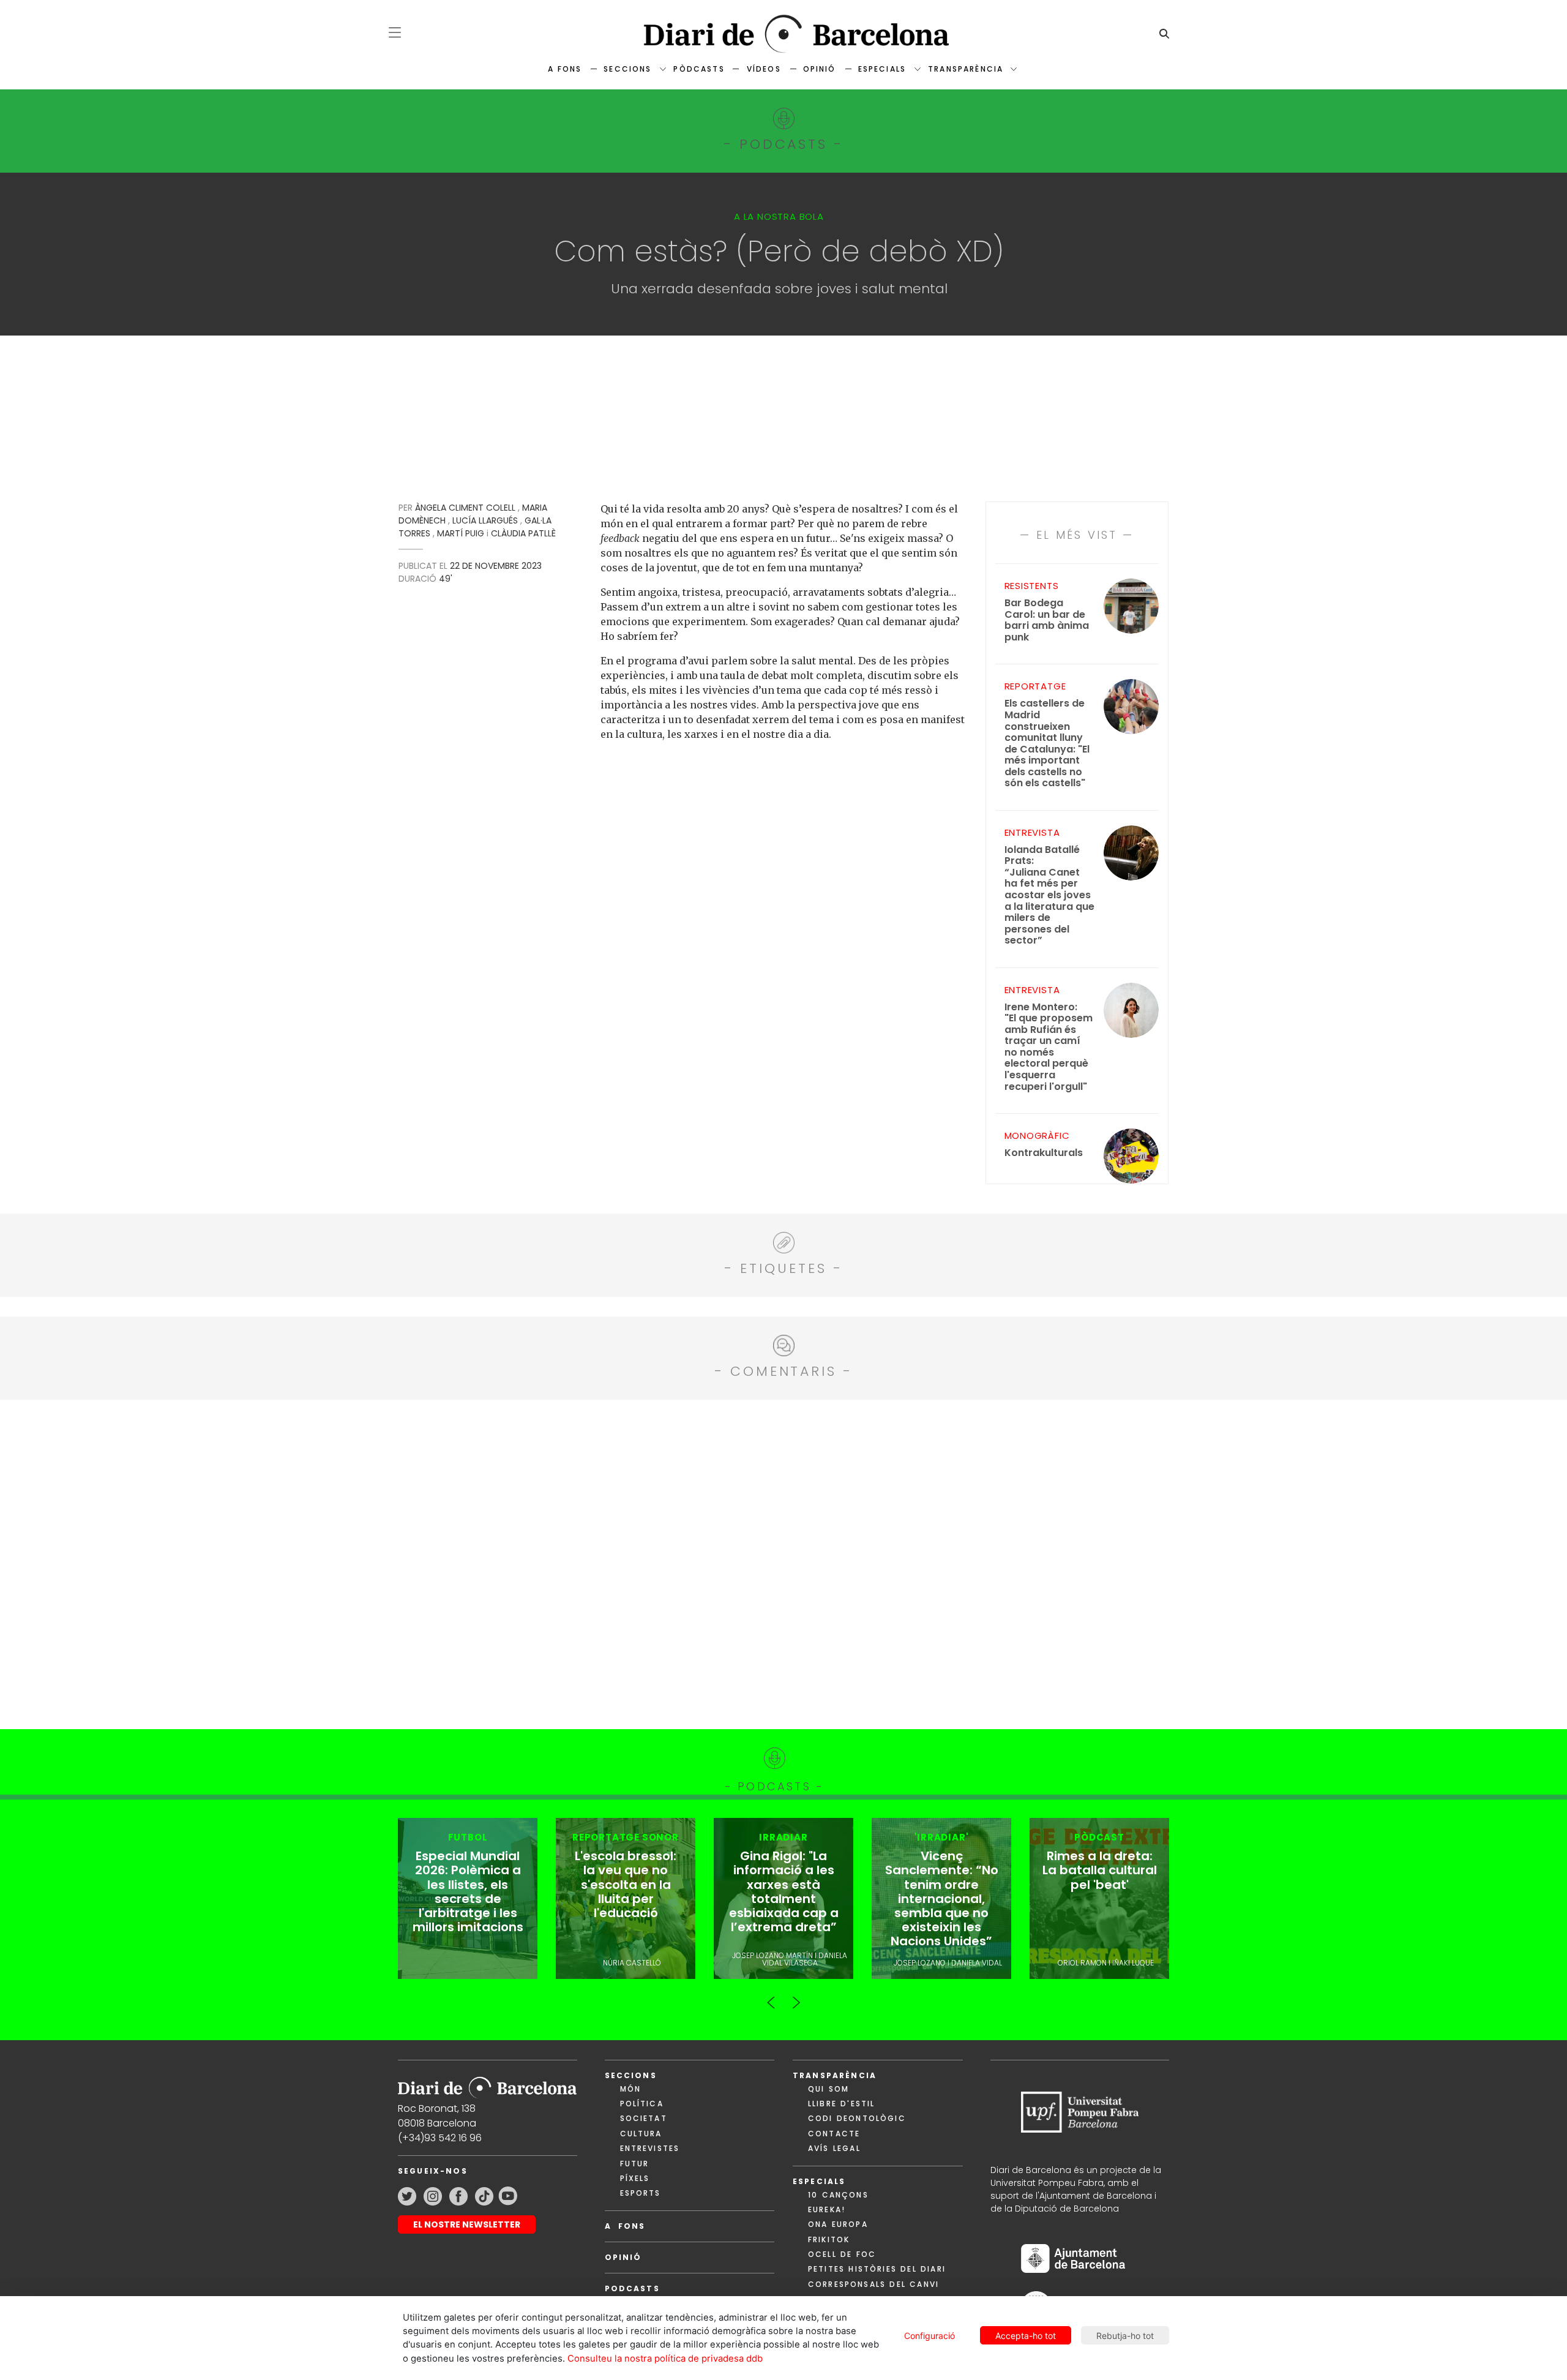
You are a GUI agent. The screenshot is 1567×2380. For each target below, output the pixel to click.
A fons (565, 69)
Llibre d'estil (841, 2104)
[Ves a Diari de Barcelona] (783, 34)
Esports (641, 2193)
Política (642, 2104)
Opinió (820, 69)
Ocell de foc (842, 2254)
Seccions (627, 69)
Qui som (828, 2089)
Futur (635, 2164)
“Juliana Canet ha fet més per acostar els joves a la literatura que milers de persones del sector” (1049, 895)
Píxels (635, 2178)
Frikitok (829, 2239)
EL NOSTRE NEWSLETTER (467, 2224)
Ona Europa (838, 2224)
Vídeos (764, 69)
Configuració (929, 2336)
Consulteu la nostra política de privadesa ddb (665, 2359)
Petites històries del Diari (877, 2269)
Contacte (834, 2134)
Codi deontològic (857, 2118)
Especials (882, 69)
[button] (395, 32)
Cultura (641, 2134)
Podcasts (632, 2288)
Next (796, 1997)
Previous (771, 1997)
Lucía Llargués (485, 520)
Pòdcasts (699, 69)
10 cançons (838, 2195)
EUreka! (827, 2209)
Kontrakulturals (1044, 1153)
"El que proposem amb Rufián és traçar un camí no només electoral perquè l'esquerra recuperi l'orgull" (1049, 1047)
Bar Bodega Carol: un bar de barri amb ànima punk (1047, 620)
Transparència (966, 69)
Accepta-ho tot (1026, 2336)
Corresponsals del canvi (873, 2284)
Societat (644, 2118)
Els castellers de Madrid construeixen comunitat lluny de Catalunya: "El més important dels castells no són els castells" (1047, 743)
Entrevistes (650, 2148)
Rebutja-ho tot (1125, 2336)
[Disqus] (784, 1563)
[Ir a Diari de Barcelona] (487, 2083)
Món (630, 2089)
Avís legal (834, 2148)
